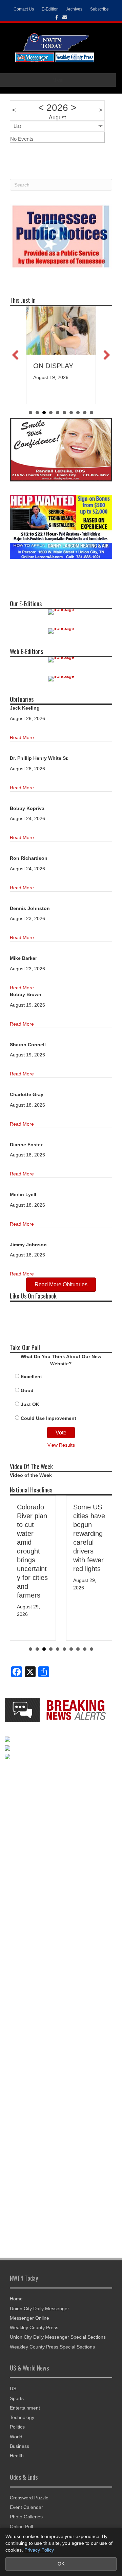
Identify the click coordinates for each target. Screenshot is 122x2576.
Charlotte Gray (27, 1094)
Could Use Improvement (48, 1418)
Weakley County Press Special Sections (52, 2347)
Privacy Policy (39, 2550)
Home (16, 2299)
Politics (17, 2427)
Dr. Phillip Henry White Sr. (39, 758)
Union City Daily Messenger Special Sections (58, 2337)
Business (19, 2446)
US (13, 2389)
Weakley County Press (34, 2327)
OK (61, 2564)
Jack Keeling (25, 708)
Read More (22, 737)
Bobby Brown (26, 994)
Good (27, 1390)
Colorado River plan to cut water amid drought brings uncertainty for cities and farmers (32, 1551)
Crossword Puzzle (29, 2498)
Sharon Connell (28, 1045)
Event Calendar (26, 2507)
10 (91, 1649)
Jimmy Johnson (28, 1245)
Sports (17, 2398)
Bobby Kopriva (27, 808)
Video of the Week (31, 1475)
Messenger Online (29, 2318)
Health (17, 2456)
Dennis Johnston (30, 908)
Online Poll (21, 2527)
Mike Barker (23, 958)
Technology (22, 2417)
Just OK (30, 1404)
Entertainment (25, 2408)
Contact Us (24, 9)
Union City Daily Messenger (39, 2309)
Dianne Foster (26, 1145)
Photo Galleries (26, 2517)
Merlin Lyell (23, 1194)
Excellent (31, 1376)
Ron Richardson (29, 858)
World (16, 2437)
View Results (61, 1445)
